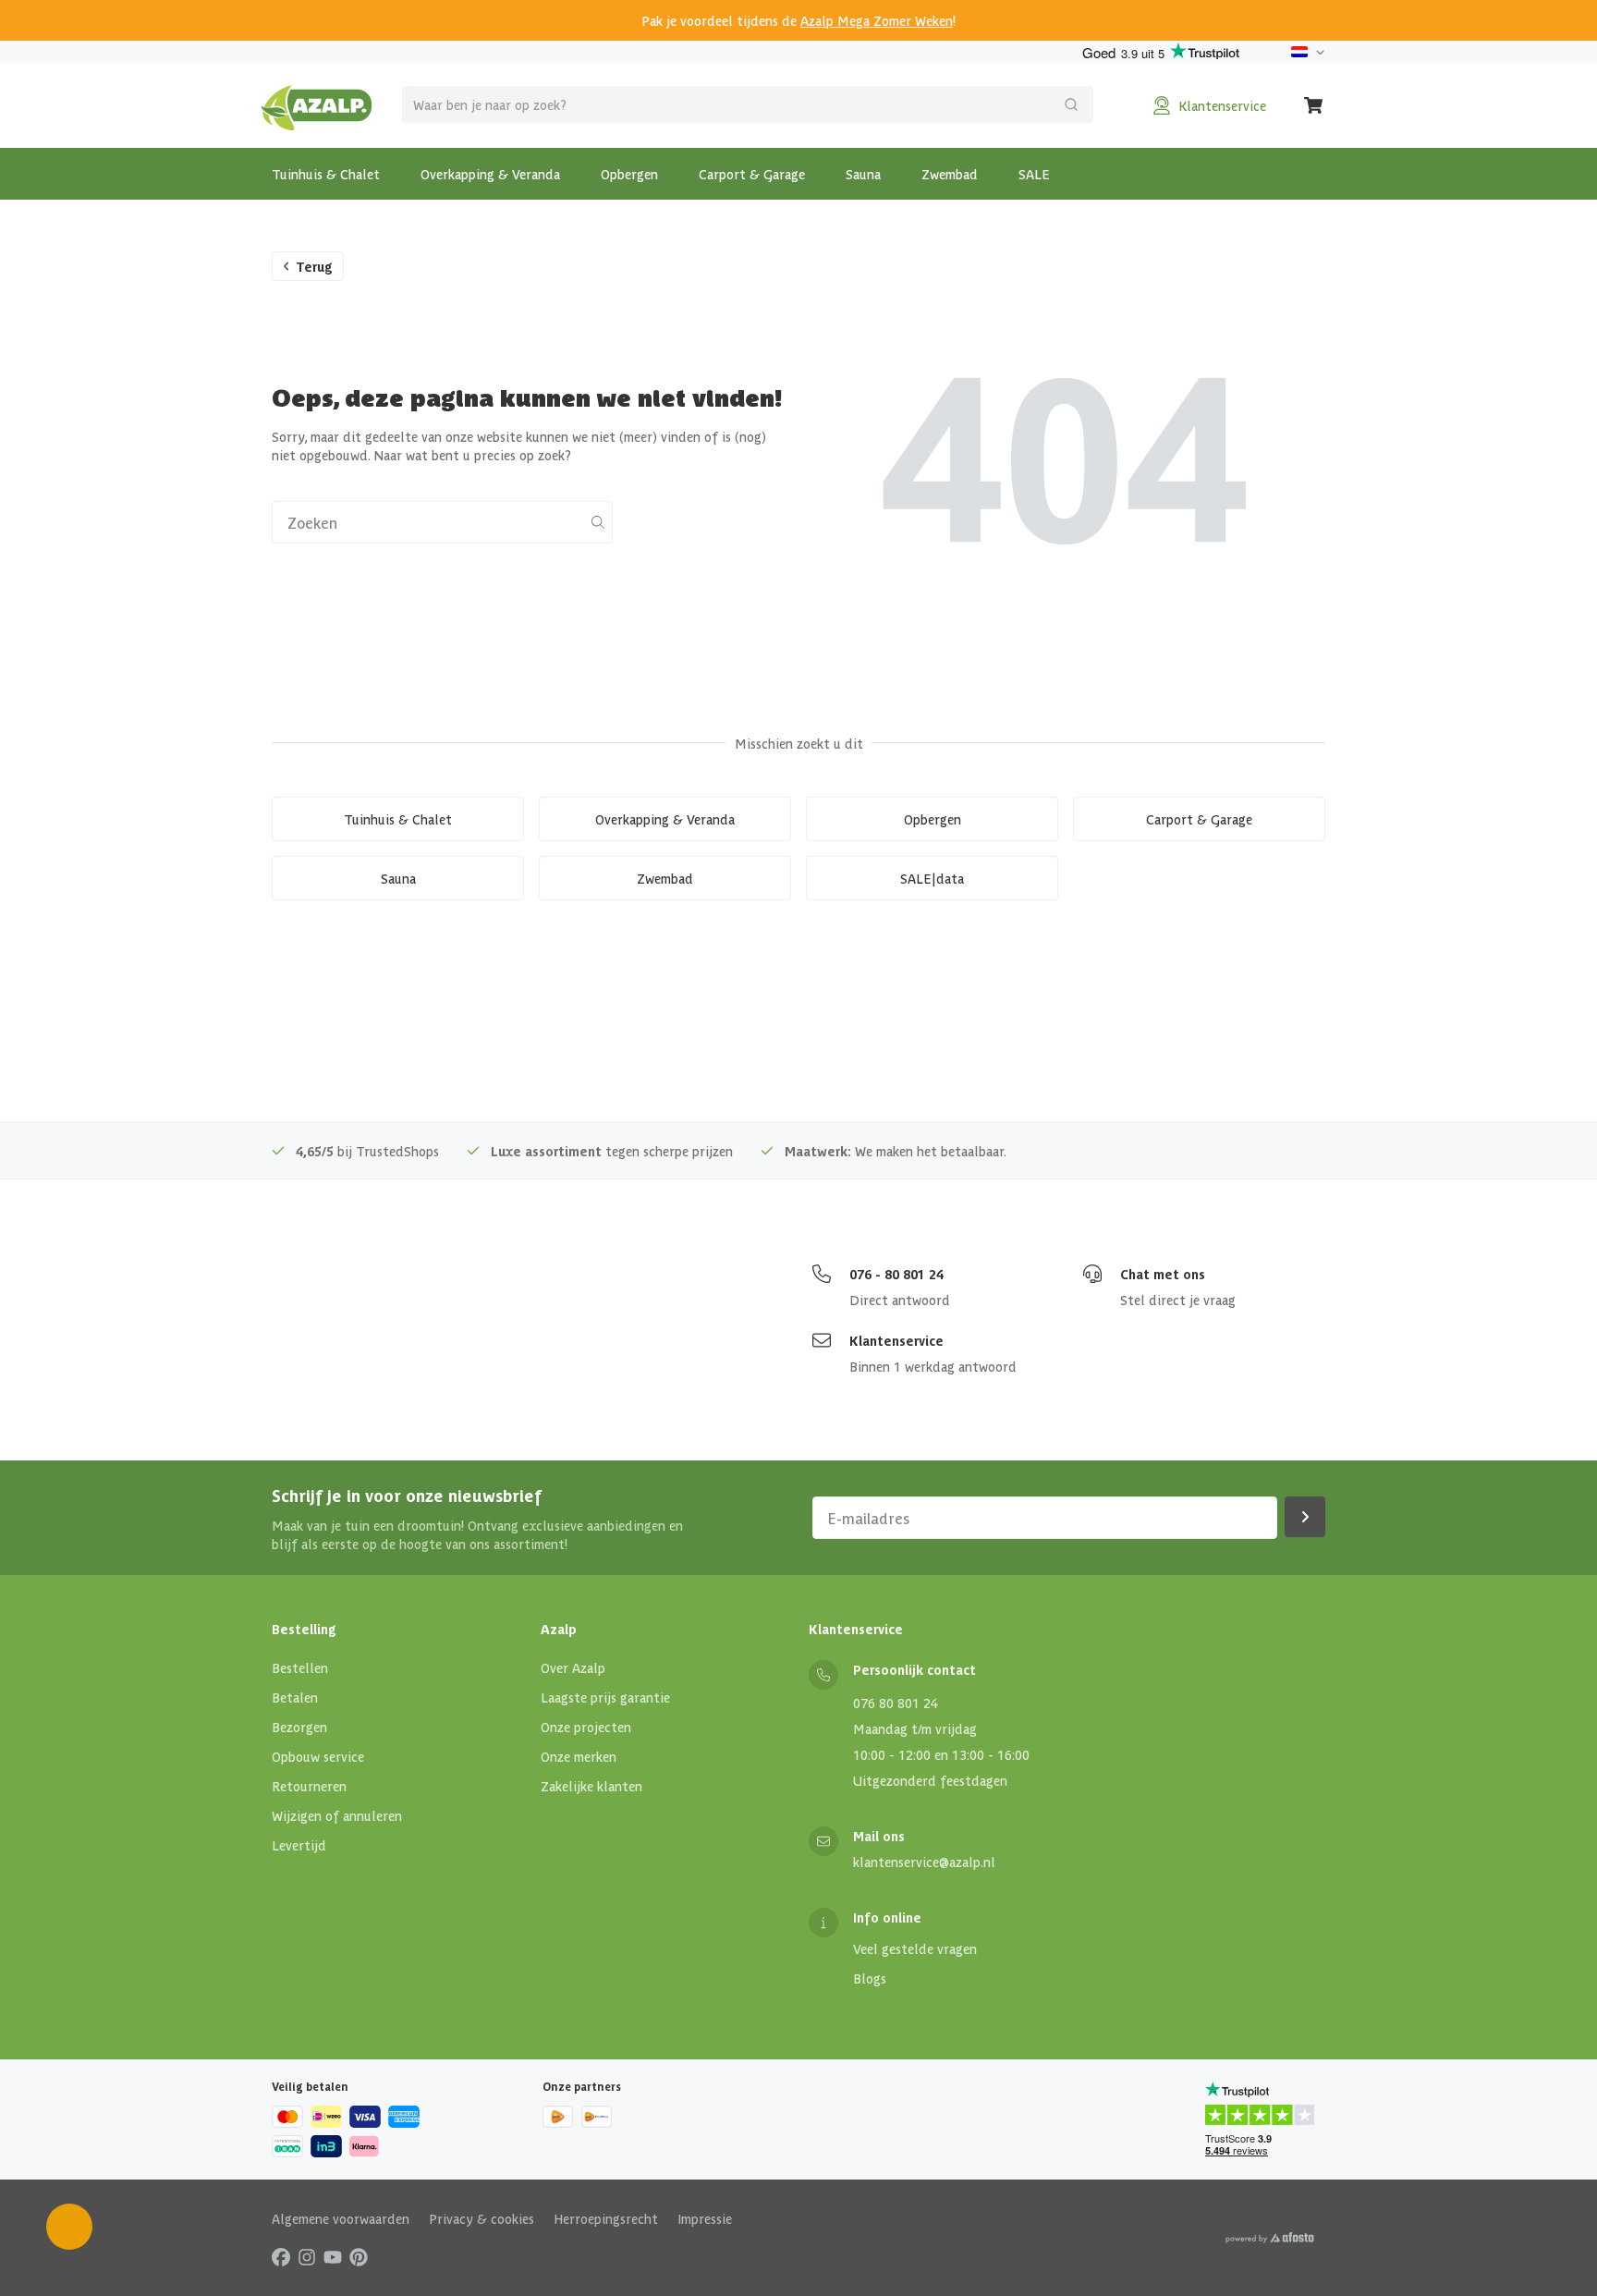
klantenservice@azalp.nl (924, 1862)
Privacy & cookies (482, 2218)
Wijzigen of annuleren (337, 1815)
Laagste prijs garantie (605, 1697)
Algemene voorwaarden (341, 2218)
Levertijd (299, 1845)
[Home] (317, 105)
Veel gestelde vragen (915, 1948)
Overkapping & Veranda (490, 174)
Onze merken (579, 1756)
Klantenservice (896, 1340)
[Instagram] (307, 2256)
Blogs (870, 1978)
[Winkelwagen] (1314, 105)
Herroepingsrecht (606, 2218)
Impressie (705, 2218)
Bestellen (300, 1667)
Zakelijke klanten (591, 1786)
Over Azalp (573, 1667)
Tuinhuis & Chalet (326, 174)
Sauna (863, 174)
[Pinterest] (359, 2256)
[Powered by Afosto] (1270, 2238)
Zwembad (950, 174)
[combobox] (748, 104)
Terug (314, 266)
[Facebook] (281, 2256)
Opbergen (629, 174)
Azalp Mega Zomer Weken (877, 20)
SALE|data (932, 878)
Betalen (295, 1697)
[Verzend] (1071, 104)
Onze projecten (586, 1727)
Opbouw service (318, 1756)
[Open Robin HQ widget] (69, 2227)
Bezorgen (299, 1727)
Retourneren (309, 1786)
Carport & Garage (752, 174)
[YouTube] (333, 2256)
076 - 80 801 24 (896, 1274)
